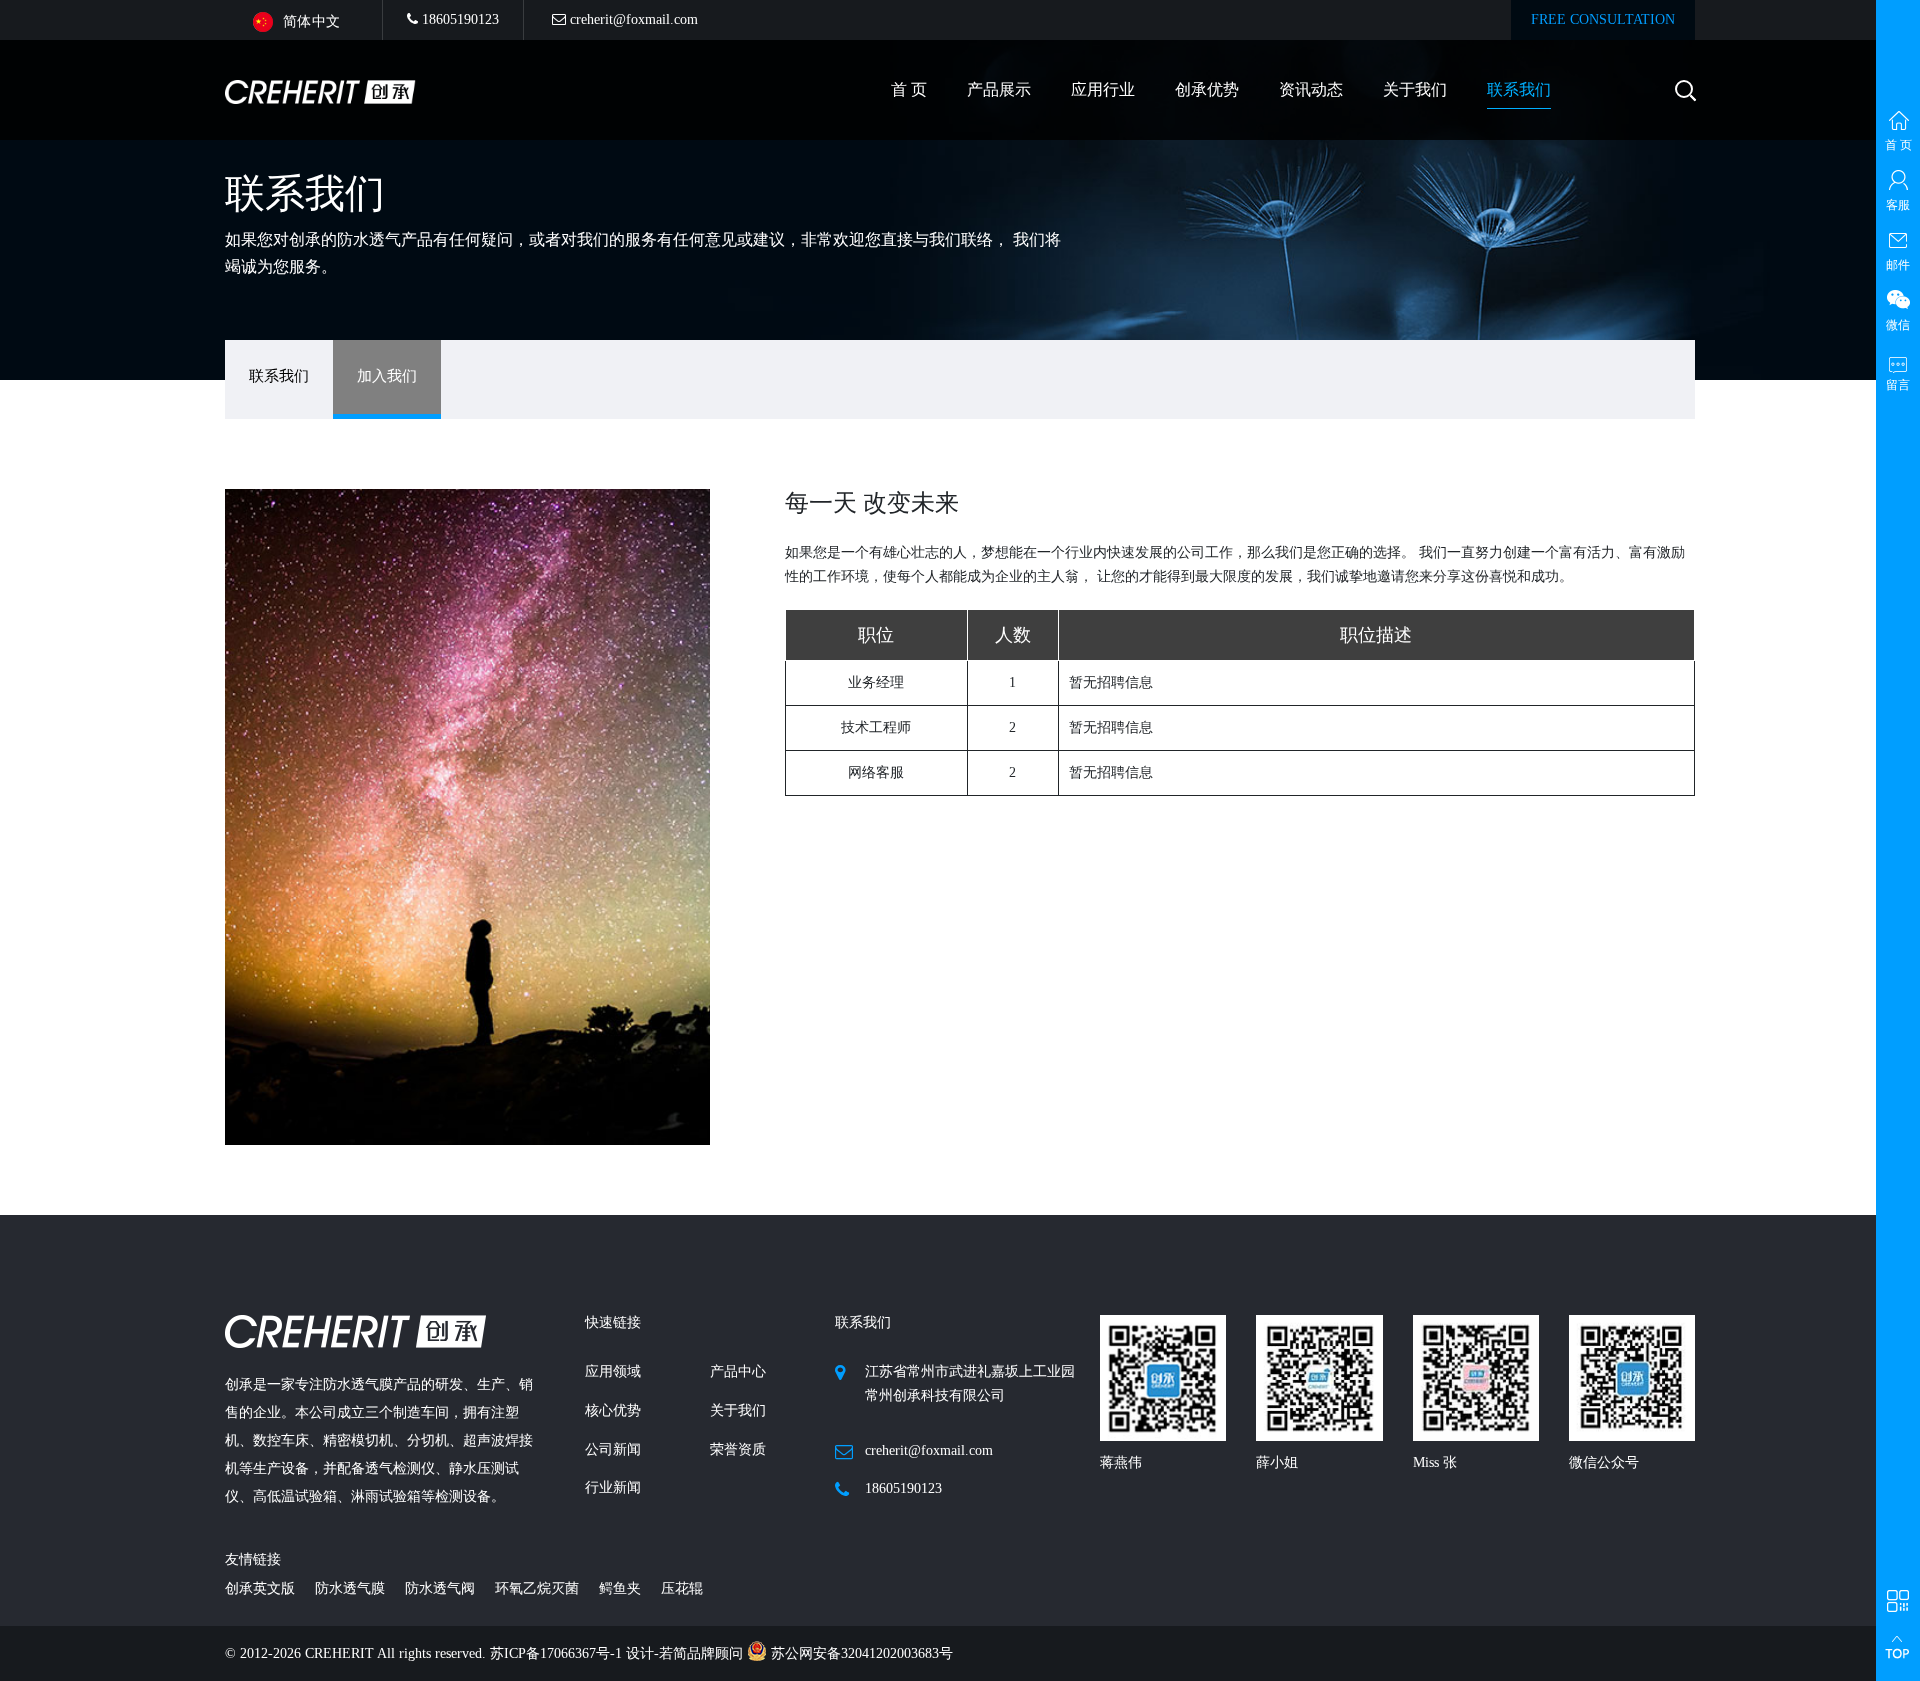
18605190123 (458, 19)
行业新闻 (613, 1487)
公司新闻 (613, 1449)
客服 (1898, 205)
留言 (1898, 385)
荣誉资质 (738, 1449)
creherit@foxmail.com (632, 19)
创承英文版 (260, 1588)
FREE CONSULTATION (1603, 19)
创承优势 (1207, 89)
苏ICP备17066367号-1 (558, 1653)
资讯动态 (1311, 89)
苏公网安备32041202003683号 (860, 1653)
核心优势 (613, 1410)
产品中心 (738, 1371)
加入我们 (387, 376)
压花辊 (682, 1588)
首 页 (909, 89)
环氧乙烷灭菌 (537, 1588)
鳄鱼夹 (620, 1588)
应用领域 (613, 1371)
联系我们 (1519, 89)
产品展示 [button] (999, 89)
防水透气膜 (350, 1588)
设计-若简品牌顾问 (686, 1653)
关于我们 (1415, 89)
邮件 (1898, 265)
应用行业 (1103, 89)
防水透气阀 (440, 1588)
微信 (1898, 325)
